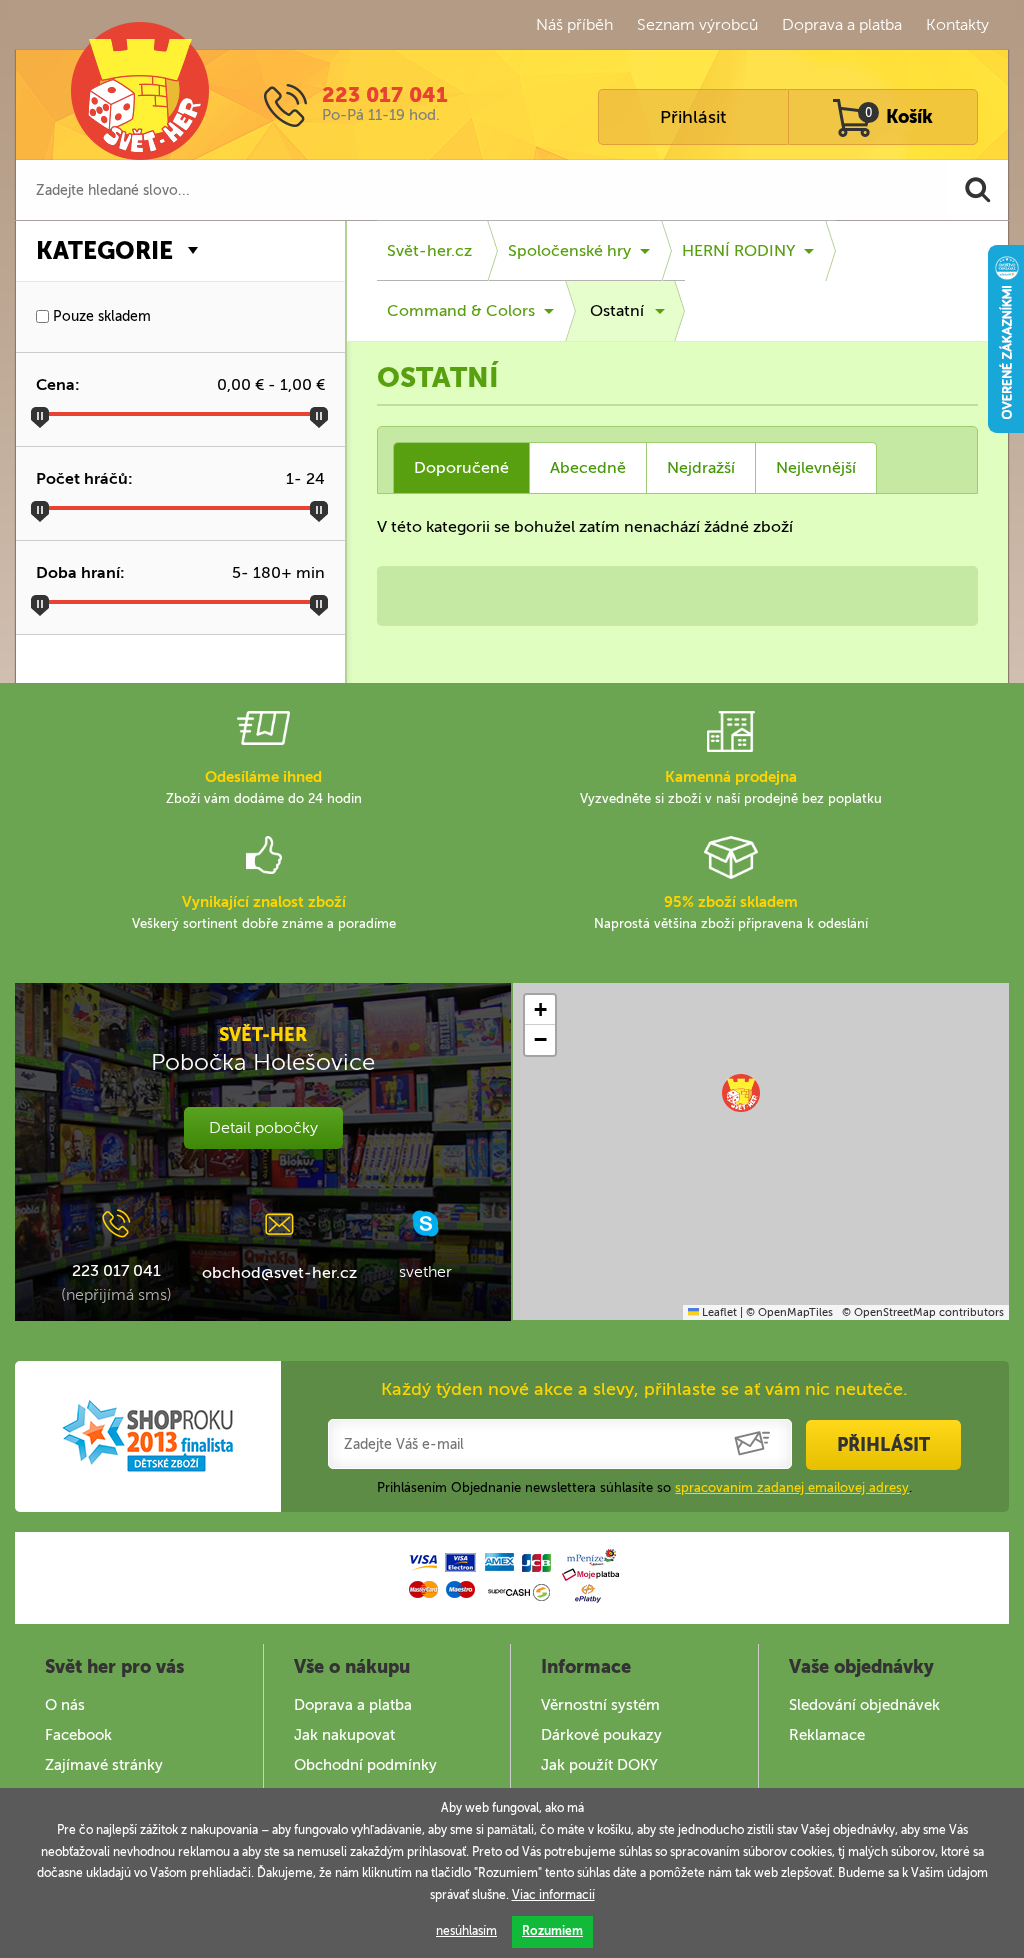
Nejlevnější (816, 467)
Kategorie (104, 250)
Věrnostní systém (600, 1705)
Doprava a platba (842, 24)
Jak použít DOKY (599, 1765)
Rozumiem (552, 1931)
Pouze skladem (100, 316)
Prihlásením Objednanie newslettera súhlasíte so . (644, 1487)
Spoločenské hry (569, 250)
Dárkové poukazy (601, 1735)
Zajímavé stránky (104, 1765)
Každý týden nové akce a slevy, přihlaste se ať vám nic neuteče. (644, 1389)
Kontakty (957, 24)
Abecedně (588, 467)
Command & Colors (461, 310)
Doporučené (461, 467)
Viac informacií (553, 1895)
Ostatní (617, 310)
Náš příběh (574, 24)
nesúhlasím (466, 1931)
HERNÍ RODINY (738, 250)
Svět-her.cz (429, 250)
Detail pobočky (263, 1127)
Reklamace (827, 1735)
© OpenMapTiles (789, 1312)
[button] (741, 1093)
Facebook (78, 1735)
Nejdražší (701, 467)
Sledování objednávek (864, 1705)
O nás (65, 1705)
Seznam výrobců (697, 24)
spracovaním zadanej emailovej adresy (792, 1487)
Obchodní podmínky (365, 1765)
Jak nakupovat (344, 1735)
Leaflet (718, 1312)
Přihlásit (693, 117)
